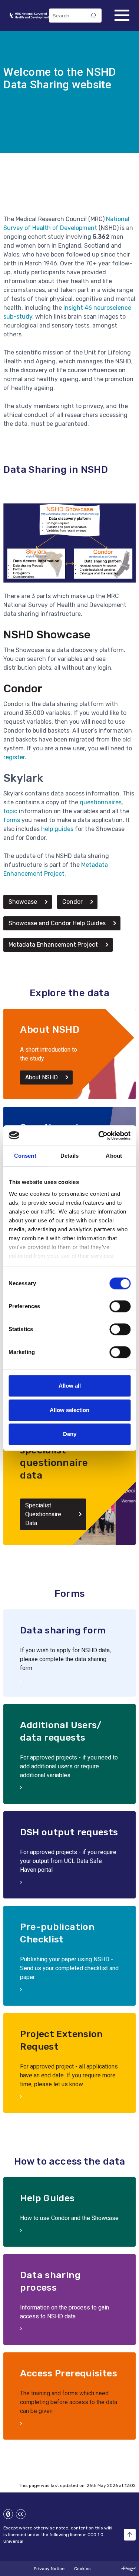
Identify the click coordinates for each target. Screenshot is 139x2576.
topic (10, 811)
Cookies (82, 2569)
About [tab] (114, 1156)
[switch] (120, 1306)
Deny (70, 1434)
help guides (57, 829)
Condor (23, 689)
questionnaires (101, 802)
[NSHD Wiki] (29, 16)
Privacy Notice (50, 2569)
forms (12, 820)
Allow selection (69, 1410)
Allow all (70, 1386)
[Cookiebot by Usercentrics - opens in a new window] (99, 1136)
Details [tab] (69, 1156)
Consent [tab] (25, 1156)
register (14, 757)
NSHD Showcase (47, 635)
